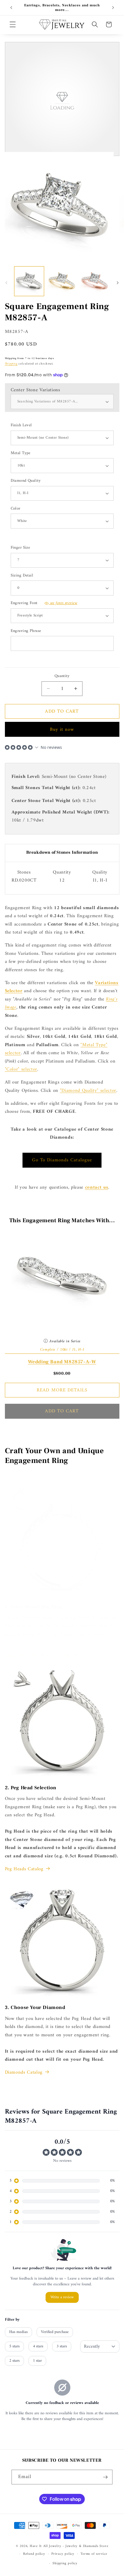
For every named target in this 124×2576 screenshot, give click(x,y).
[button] (13, 24)
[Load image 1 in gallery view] (29, 281)
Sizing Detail (22, 576)
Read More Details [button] (62, 1390)
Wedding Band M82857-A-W (62, 1362)
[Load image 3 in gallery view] (95, 281)
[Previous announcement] (11, 8)
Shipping (11, 364)
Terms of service (94, 2554)
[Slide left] (6, 283)
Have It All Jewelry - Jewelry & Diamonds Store (69, 2546)
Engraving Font (44, 603)
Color (16, 509)
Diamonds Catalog (24, 2072)
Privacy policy (63, 2554)
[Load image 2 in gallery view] (62, 281)
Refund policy (34, 2554)
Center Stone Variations (35, 390)
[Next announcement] (113, 8)
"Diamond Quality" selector (88, 1091)
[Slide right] (118, 283)
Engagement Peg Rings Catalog (38, 1655)
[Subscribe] (105, 2477)
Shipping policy (65, 2563)
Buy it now (62, 729)
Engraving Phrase (26, 631)
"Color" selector (21, 1069)
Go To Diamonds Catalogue (62, 1160)
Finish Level (21, 426)
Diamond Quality (26, 481)
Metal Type (21, 453)
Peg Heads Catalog (24, 1869)
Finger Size (20, 548)
